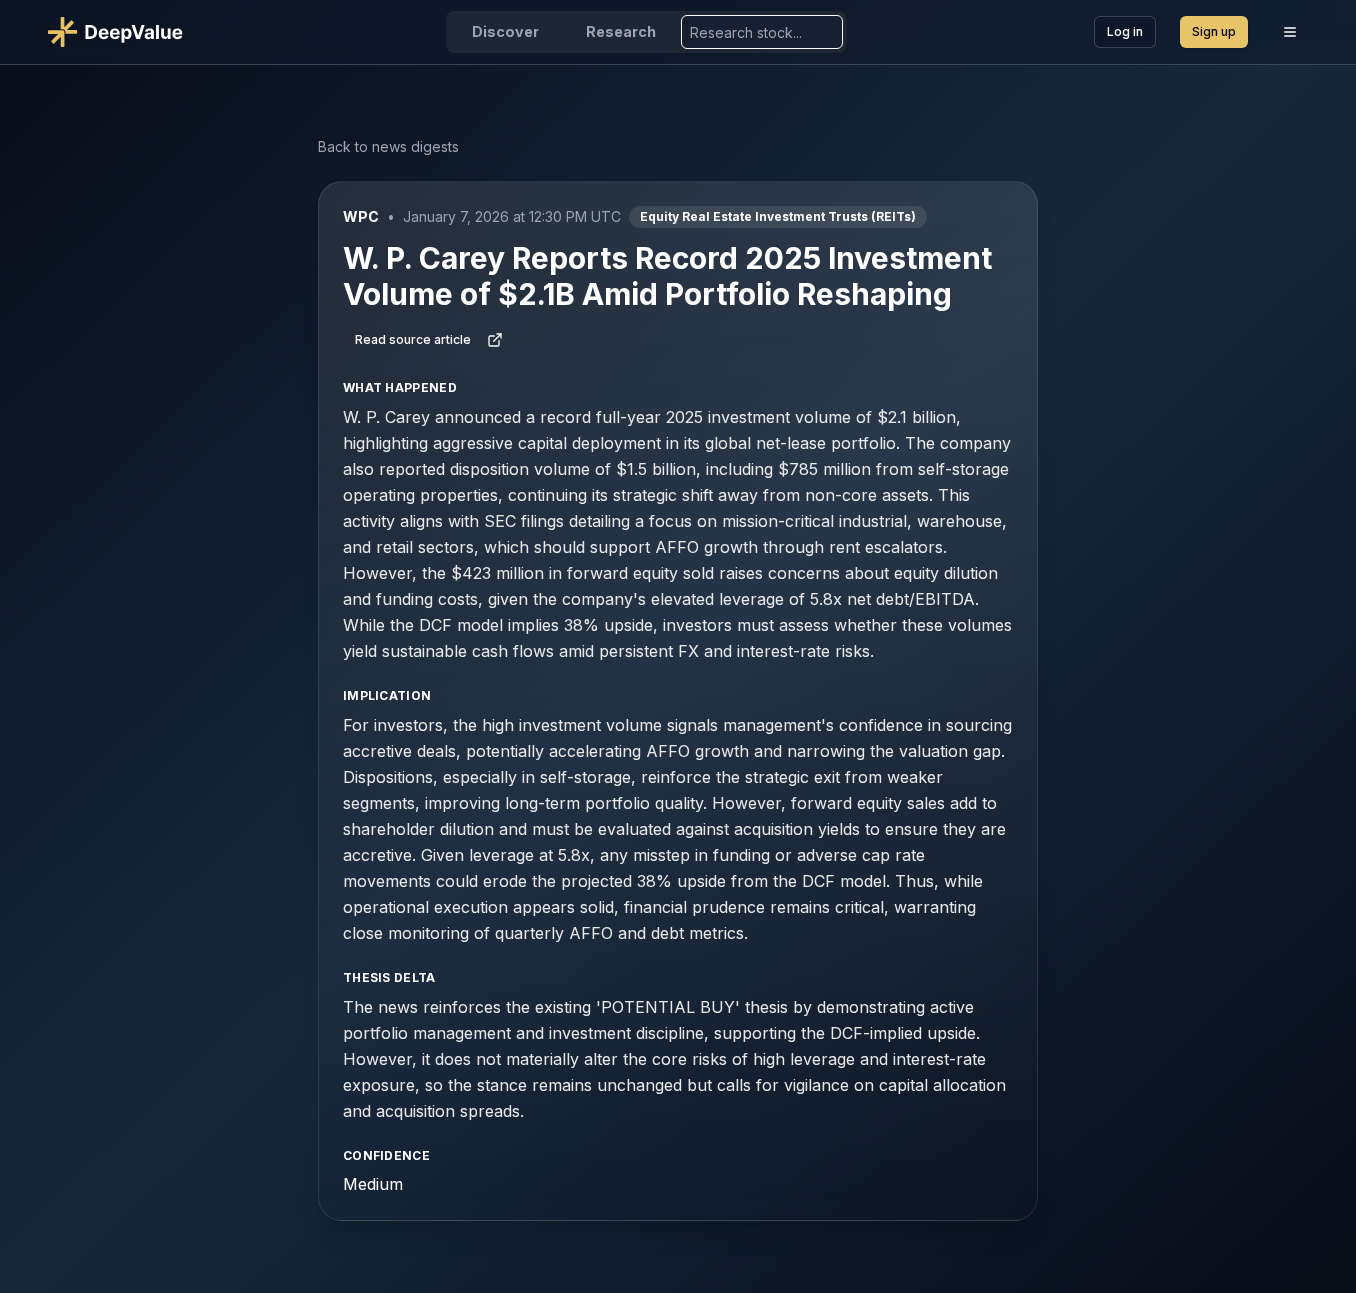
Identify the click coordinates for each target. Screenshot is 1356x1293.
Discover (505, 31)
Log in (1125, 31)
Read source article (413, 339)
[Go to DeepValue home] (123, 32)
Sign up (1214, 31)
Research (621, 31)
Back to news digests (388, 146)
